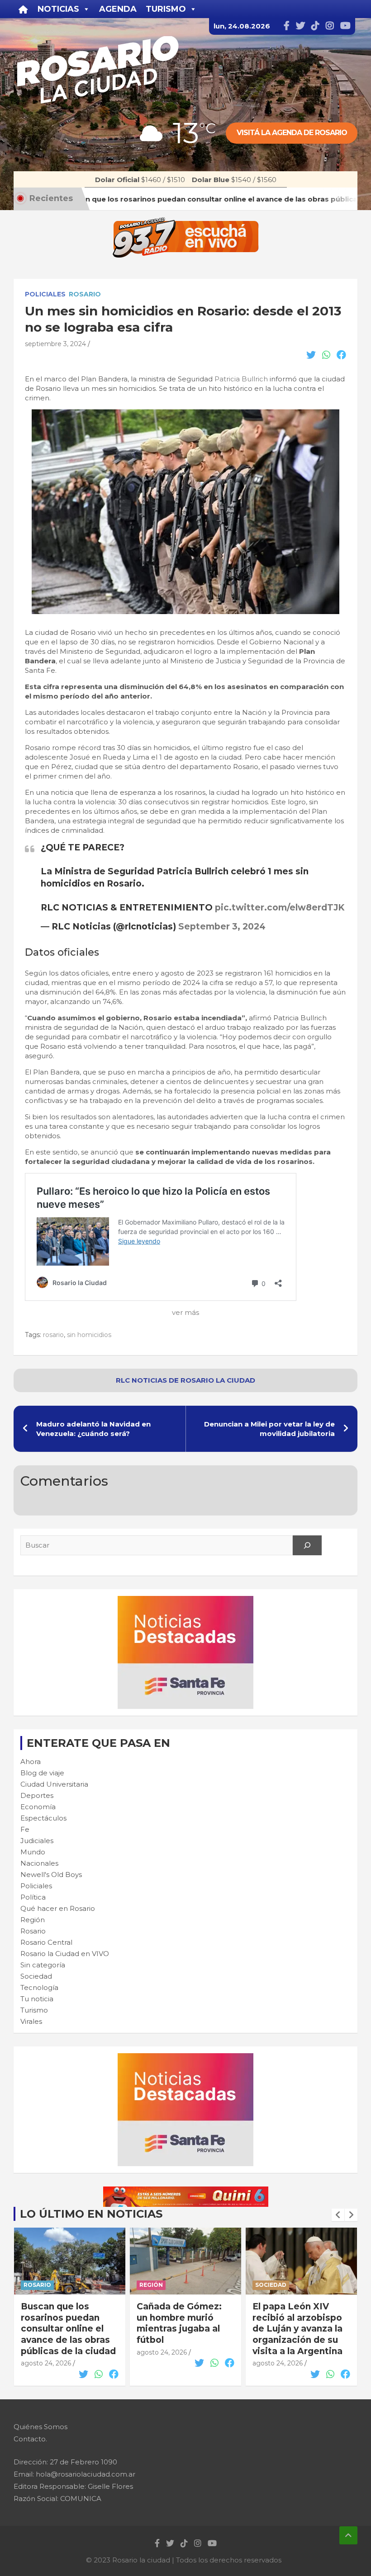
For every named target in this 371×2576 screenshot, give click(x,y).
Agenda (118, 9)
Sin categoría (43, 1965)
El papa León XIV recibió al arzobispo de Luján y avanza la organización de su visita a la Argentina (182, 2329)
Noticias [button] (58, 9)
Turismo (34, 2010)
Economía (38, 1807)
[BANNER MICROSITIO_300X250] (185, 1601)
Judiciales (37, 1841)
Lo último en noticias (91, 2214)
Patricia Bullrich (240, 379)
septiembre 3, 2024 (55, 344)
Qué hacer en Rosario (58, 1908)
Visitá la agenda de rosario (292, 133)
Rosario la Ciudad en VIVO (65, 1954)
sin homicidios (89, 1335)
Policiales (45, 294)
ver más (185, 1312)
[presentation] (338, 2215)
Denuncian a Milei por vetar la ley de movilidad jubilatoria (269, 1429)
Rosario (85, 294)
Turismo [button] (166, 9)
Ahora (31, 1762)
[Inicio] (23, 9)
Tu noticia (37, 1999)
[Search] (307, 1545)
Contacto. (30, 2439)
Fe (25, 1829)
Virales (31, 2021)
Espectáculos (43, 1818)
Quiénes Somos (40, 2427)
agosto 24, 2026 (46, 2352)
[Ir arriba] (348, 2535)
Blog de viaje (42, 1773)
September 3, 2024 (222, 927)
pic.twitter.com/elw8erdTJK (280, 908)
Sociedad (36, 1976)
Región (33, 1920)
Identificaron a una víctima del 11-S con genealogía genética (299, 2318)
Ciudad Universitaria (54, 1784)
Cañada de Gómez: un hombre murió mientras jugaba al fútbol (63, 2323)
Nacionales (39, 1863)
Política (33, 1897)
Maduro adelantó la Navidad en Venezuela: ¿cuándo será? (93, 1429)
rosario (53, 1335)
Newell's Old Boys (51, 1875)
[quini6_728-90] (186, 2191)
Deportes (37, 1795)
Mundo (33, 1852)
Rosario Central (46, 1942)
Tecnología (39, 1987)
